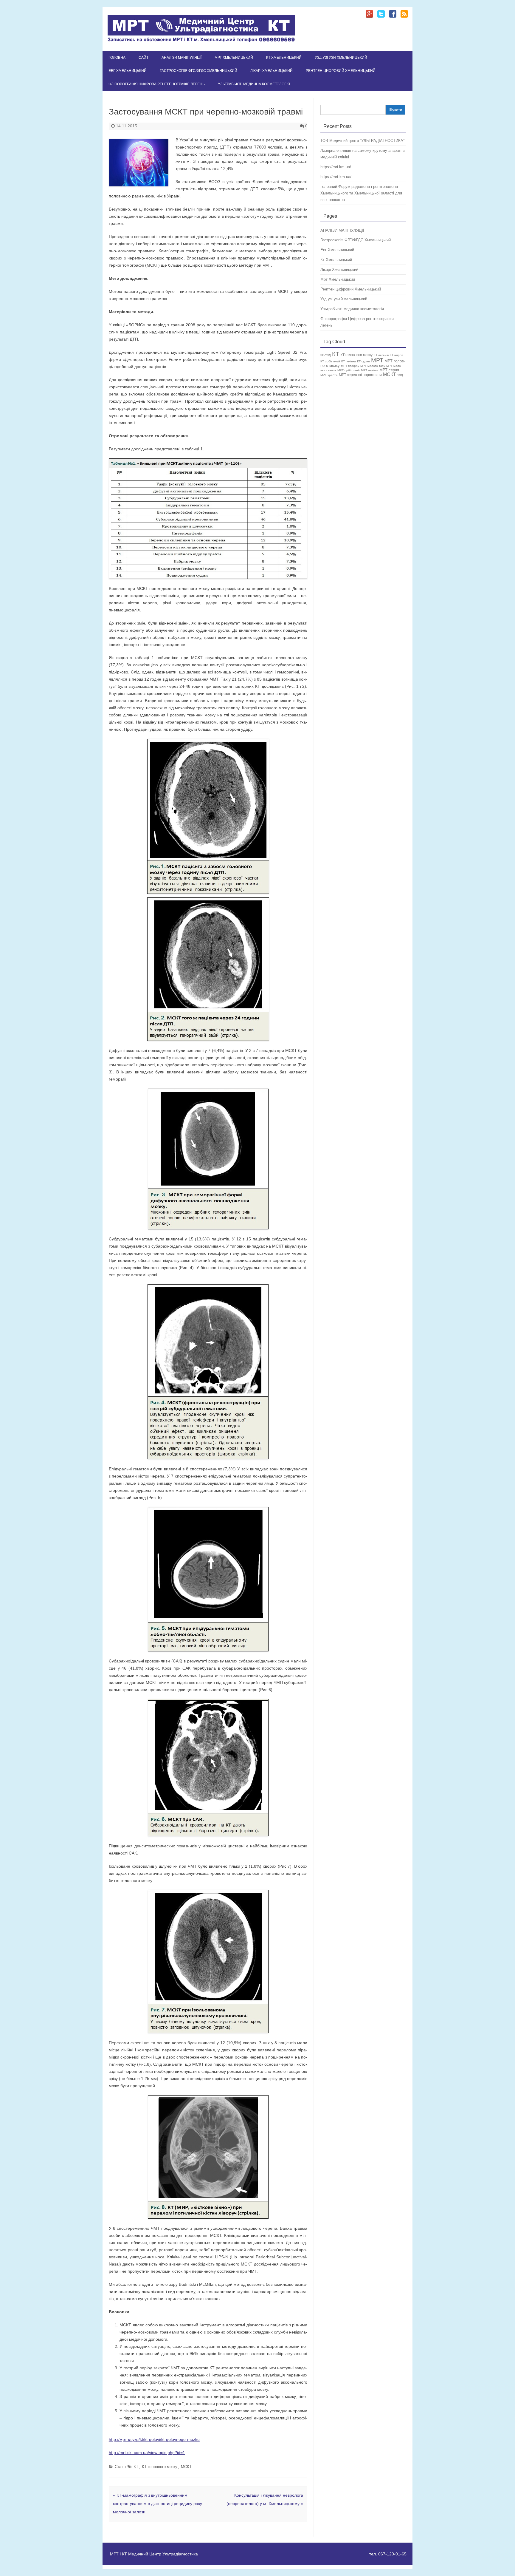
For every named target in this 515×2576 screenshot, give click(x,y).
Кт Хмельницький (284, 58)
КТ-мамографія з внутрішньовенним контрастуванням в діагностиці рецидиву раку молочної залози (158, 2504)
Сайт (144, 58)
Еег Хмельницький (128, 71)
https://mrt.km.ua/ (336, 177)
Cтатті (120, 2467)
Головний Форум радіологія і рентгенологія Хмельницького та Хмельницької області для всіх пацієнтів (361, 193)
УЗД (400, 375)
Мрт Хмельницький (234, 58)
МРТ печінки (370, 370)
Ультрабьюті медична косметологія (254, 84)
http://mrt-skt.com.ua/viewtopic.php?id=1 (147, 2453)
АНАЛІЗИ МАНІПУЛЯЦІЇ (182, 58)
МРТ (377, 360)
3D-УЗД (326, 355)
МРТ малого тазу (373, 366)
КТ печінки (349, 361)
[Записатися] (201, 41)
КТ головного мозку (160, 2467)
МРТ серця (389, 370)
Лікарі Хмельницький (272, 71)
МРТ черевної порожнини (360, 375)
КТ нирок (396, 355)
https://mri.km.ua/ (336, 167)
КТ (136, 2467)
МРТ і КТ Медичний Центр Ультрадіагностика (154, 2554)
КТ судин (363, 361)
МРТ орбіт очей (349, 370)
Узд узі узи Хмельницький (341, 58)
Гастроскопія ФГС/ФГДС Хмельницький (198, 71)
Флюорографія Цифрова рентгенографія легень (157, 84)
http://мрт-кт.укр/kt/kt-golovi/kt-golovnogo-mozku (154, 2439)
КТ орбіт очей (330, 361)
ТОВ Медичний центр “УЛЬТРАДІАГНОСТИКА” (362, 141)
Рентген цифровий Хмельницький (341, 71)
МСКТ (186, 2467)
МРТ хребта (329, 375)
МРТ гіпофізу (350, 366)
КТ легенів (381, 355)
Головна (117, 58)
